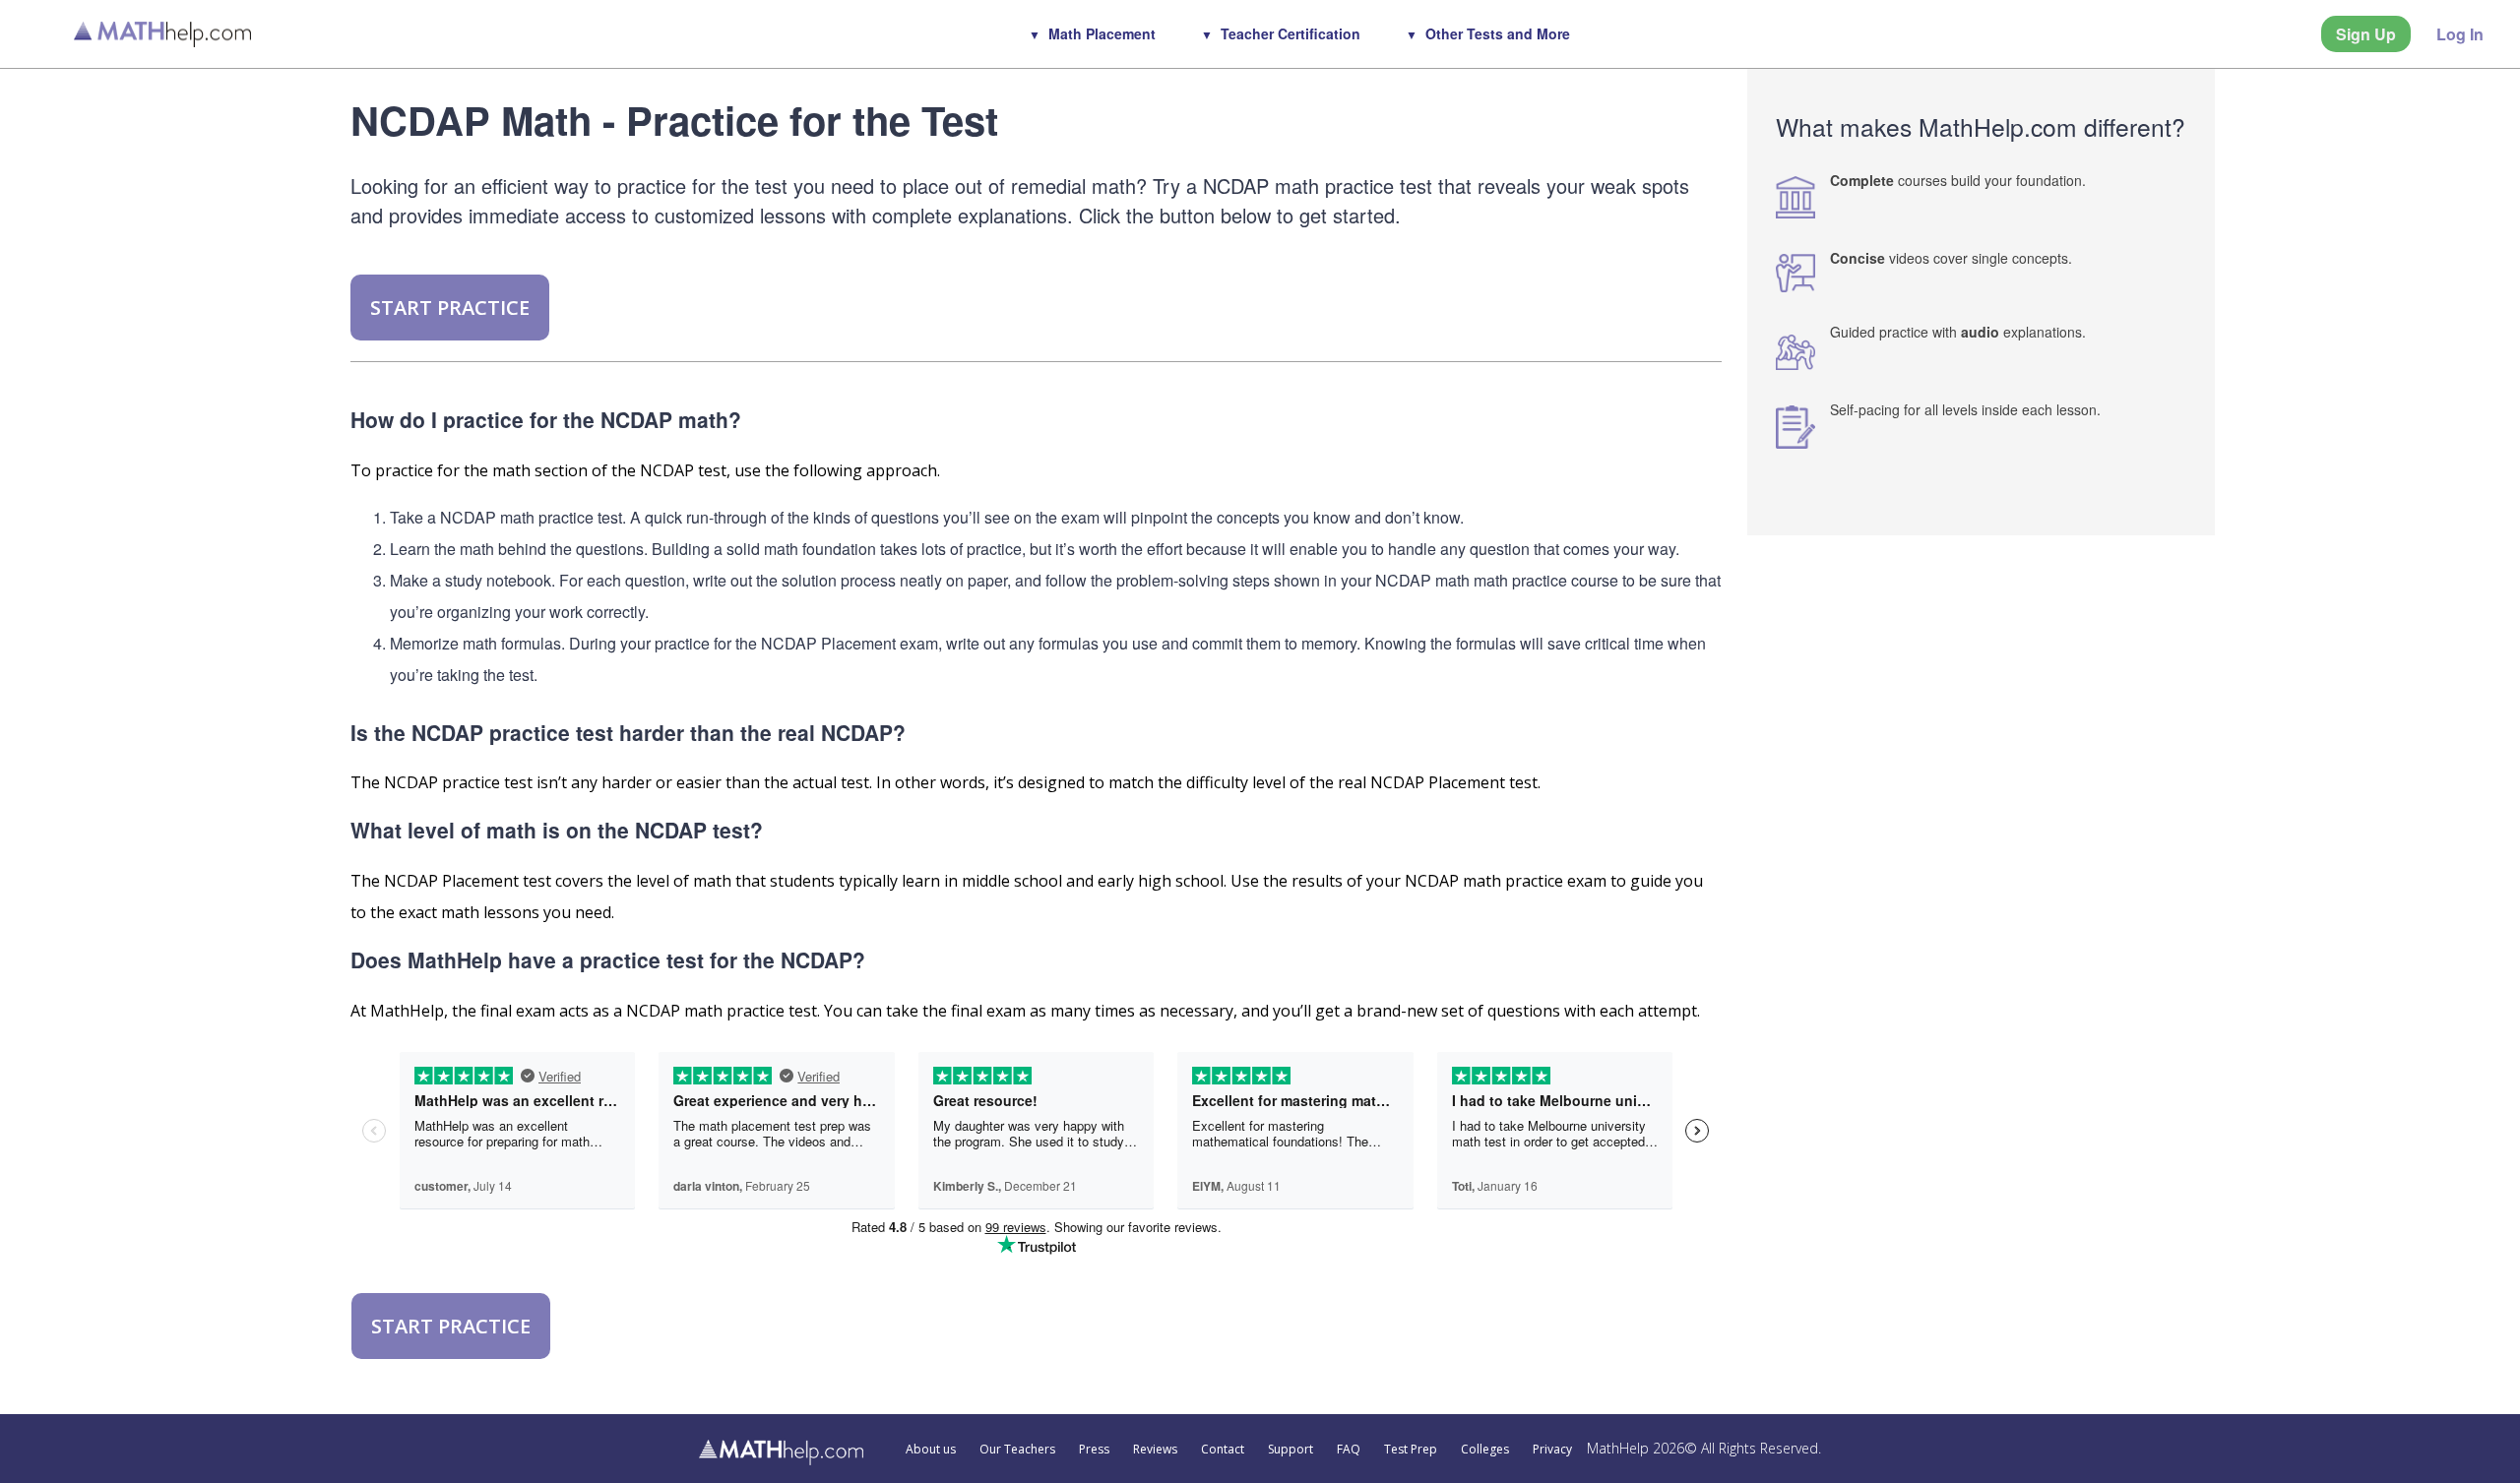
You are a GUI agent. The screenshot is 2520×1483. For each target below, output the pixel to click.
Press (1094, 1450)
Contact (1223, 1450)
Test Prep (1411, 1450)
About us (931, 1450)
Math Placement (1102, 33)
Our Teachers (1017, 1450)
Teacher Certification (1291, 33)
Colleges (1485, 1450)
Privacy (1552, 1450)
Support (1291, 1450)
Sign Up (2366, 34)
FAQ (1349, 1450)
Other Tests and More (1498, 33)
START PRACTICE (450, 308)
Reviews (1155, 1450)
